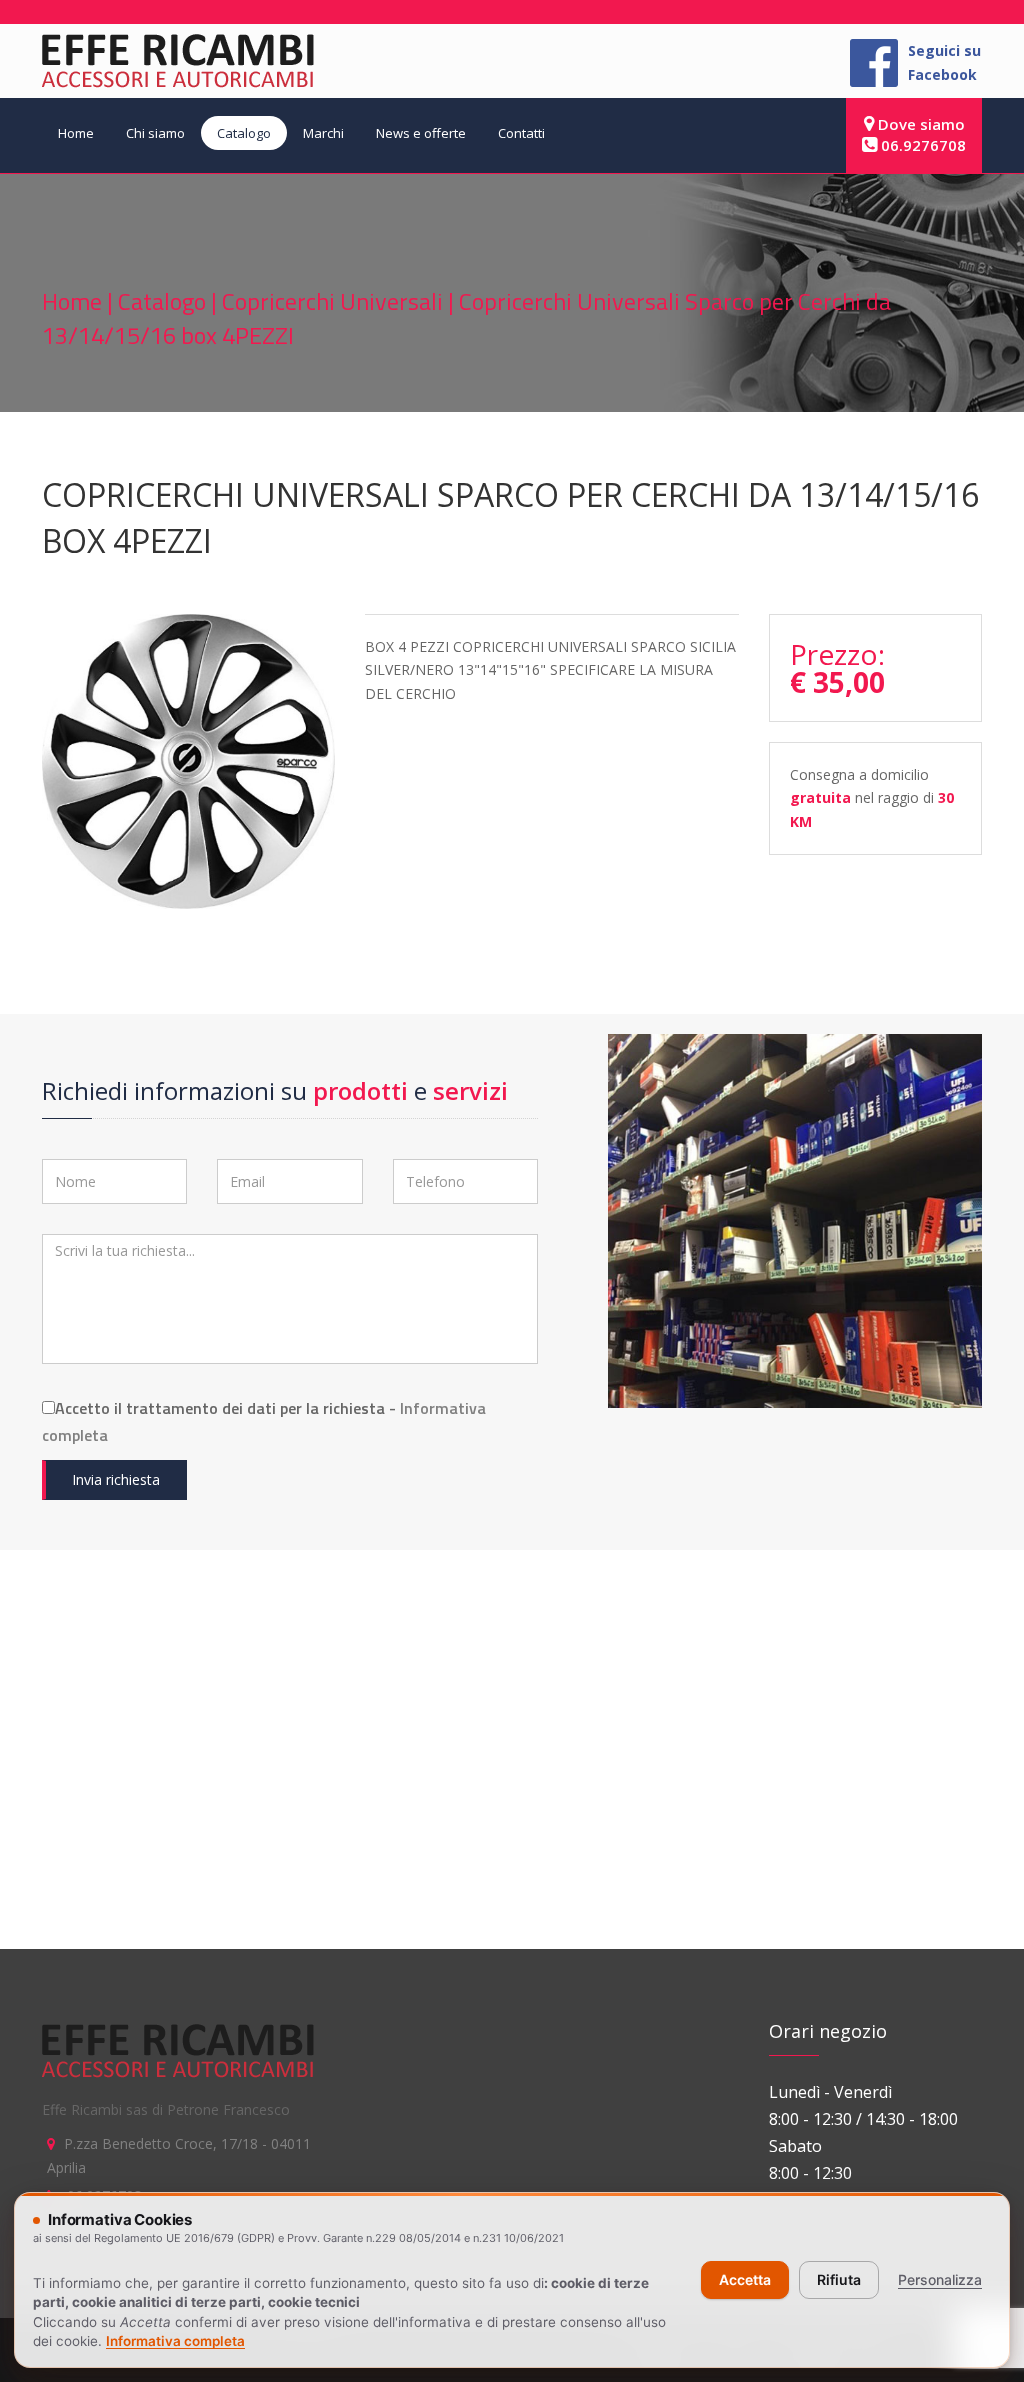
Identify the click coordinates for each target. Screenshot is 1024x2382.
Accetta (745, 2279)
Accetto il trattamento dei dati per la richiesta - (264, 1421)
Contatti (521, 133)
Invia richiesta (116, 1479)
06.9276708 (921, 145)
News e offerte (421, 133)
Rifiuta (839, 2279)
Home (76, 133)
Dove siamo (919, 124)
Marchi (323, 133)
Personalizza (940, 2279)
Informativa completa (175, 2341)
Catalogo (244, 133)
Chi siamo (155, 133)
